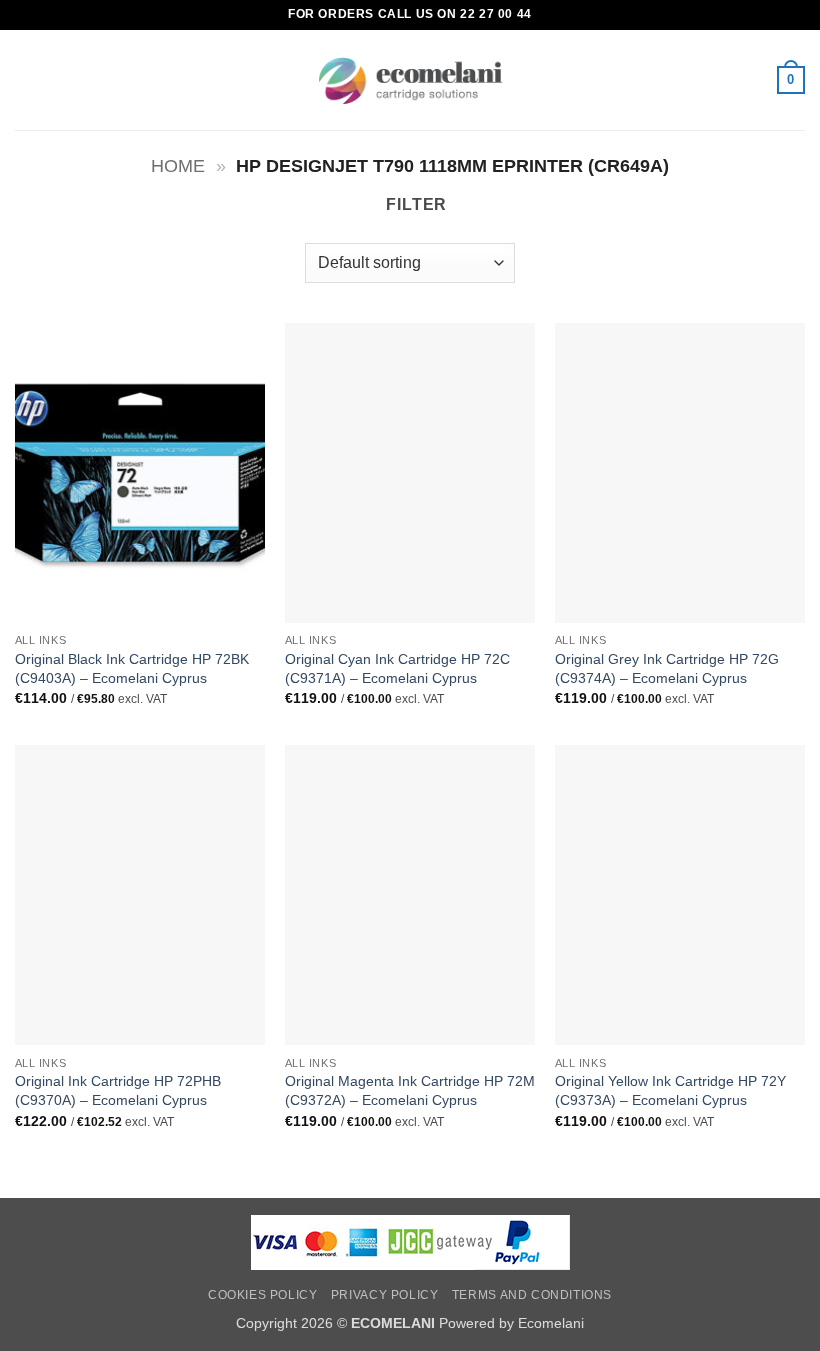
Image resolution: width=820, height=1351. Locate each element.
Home (178, 165)
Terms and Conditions (532, 1295)
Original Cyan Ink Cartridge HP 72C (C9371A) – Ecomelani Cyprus (397, 668)
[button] (27, 79)
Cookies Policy (263, 1295)
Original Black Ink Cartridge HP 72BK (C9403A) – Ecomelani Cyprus (132, 668)
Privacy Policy (385, 1295)
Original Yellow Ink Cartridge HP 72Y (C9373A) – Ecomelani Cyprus (670, 1090)
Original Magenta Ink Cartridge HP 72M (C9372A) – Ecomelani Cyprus (410, 1090)
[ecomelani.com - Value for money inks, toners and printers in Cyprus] (410, 80)
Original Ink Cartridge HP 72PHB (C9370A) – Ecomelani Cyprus (118, 1090)
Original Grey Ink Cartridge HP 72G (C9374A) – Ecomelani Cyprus (667, 668)
